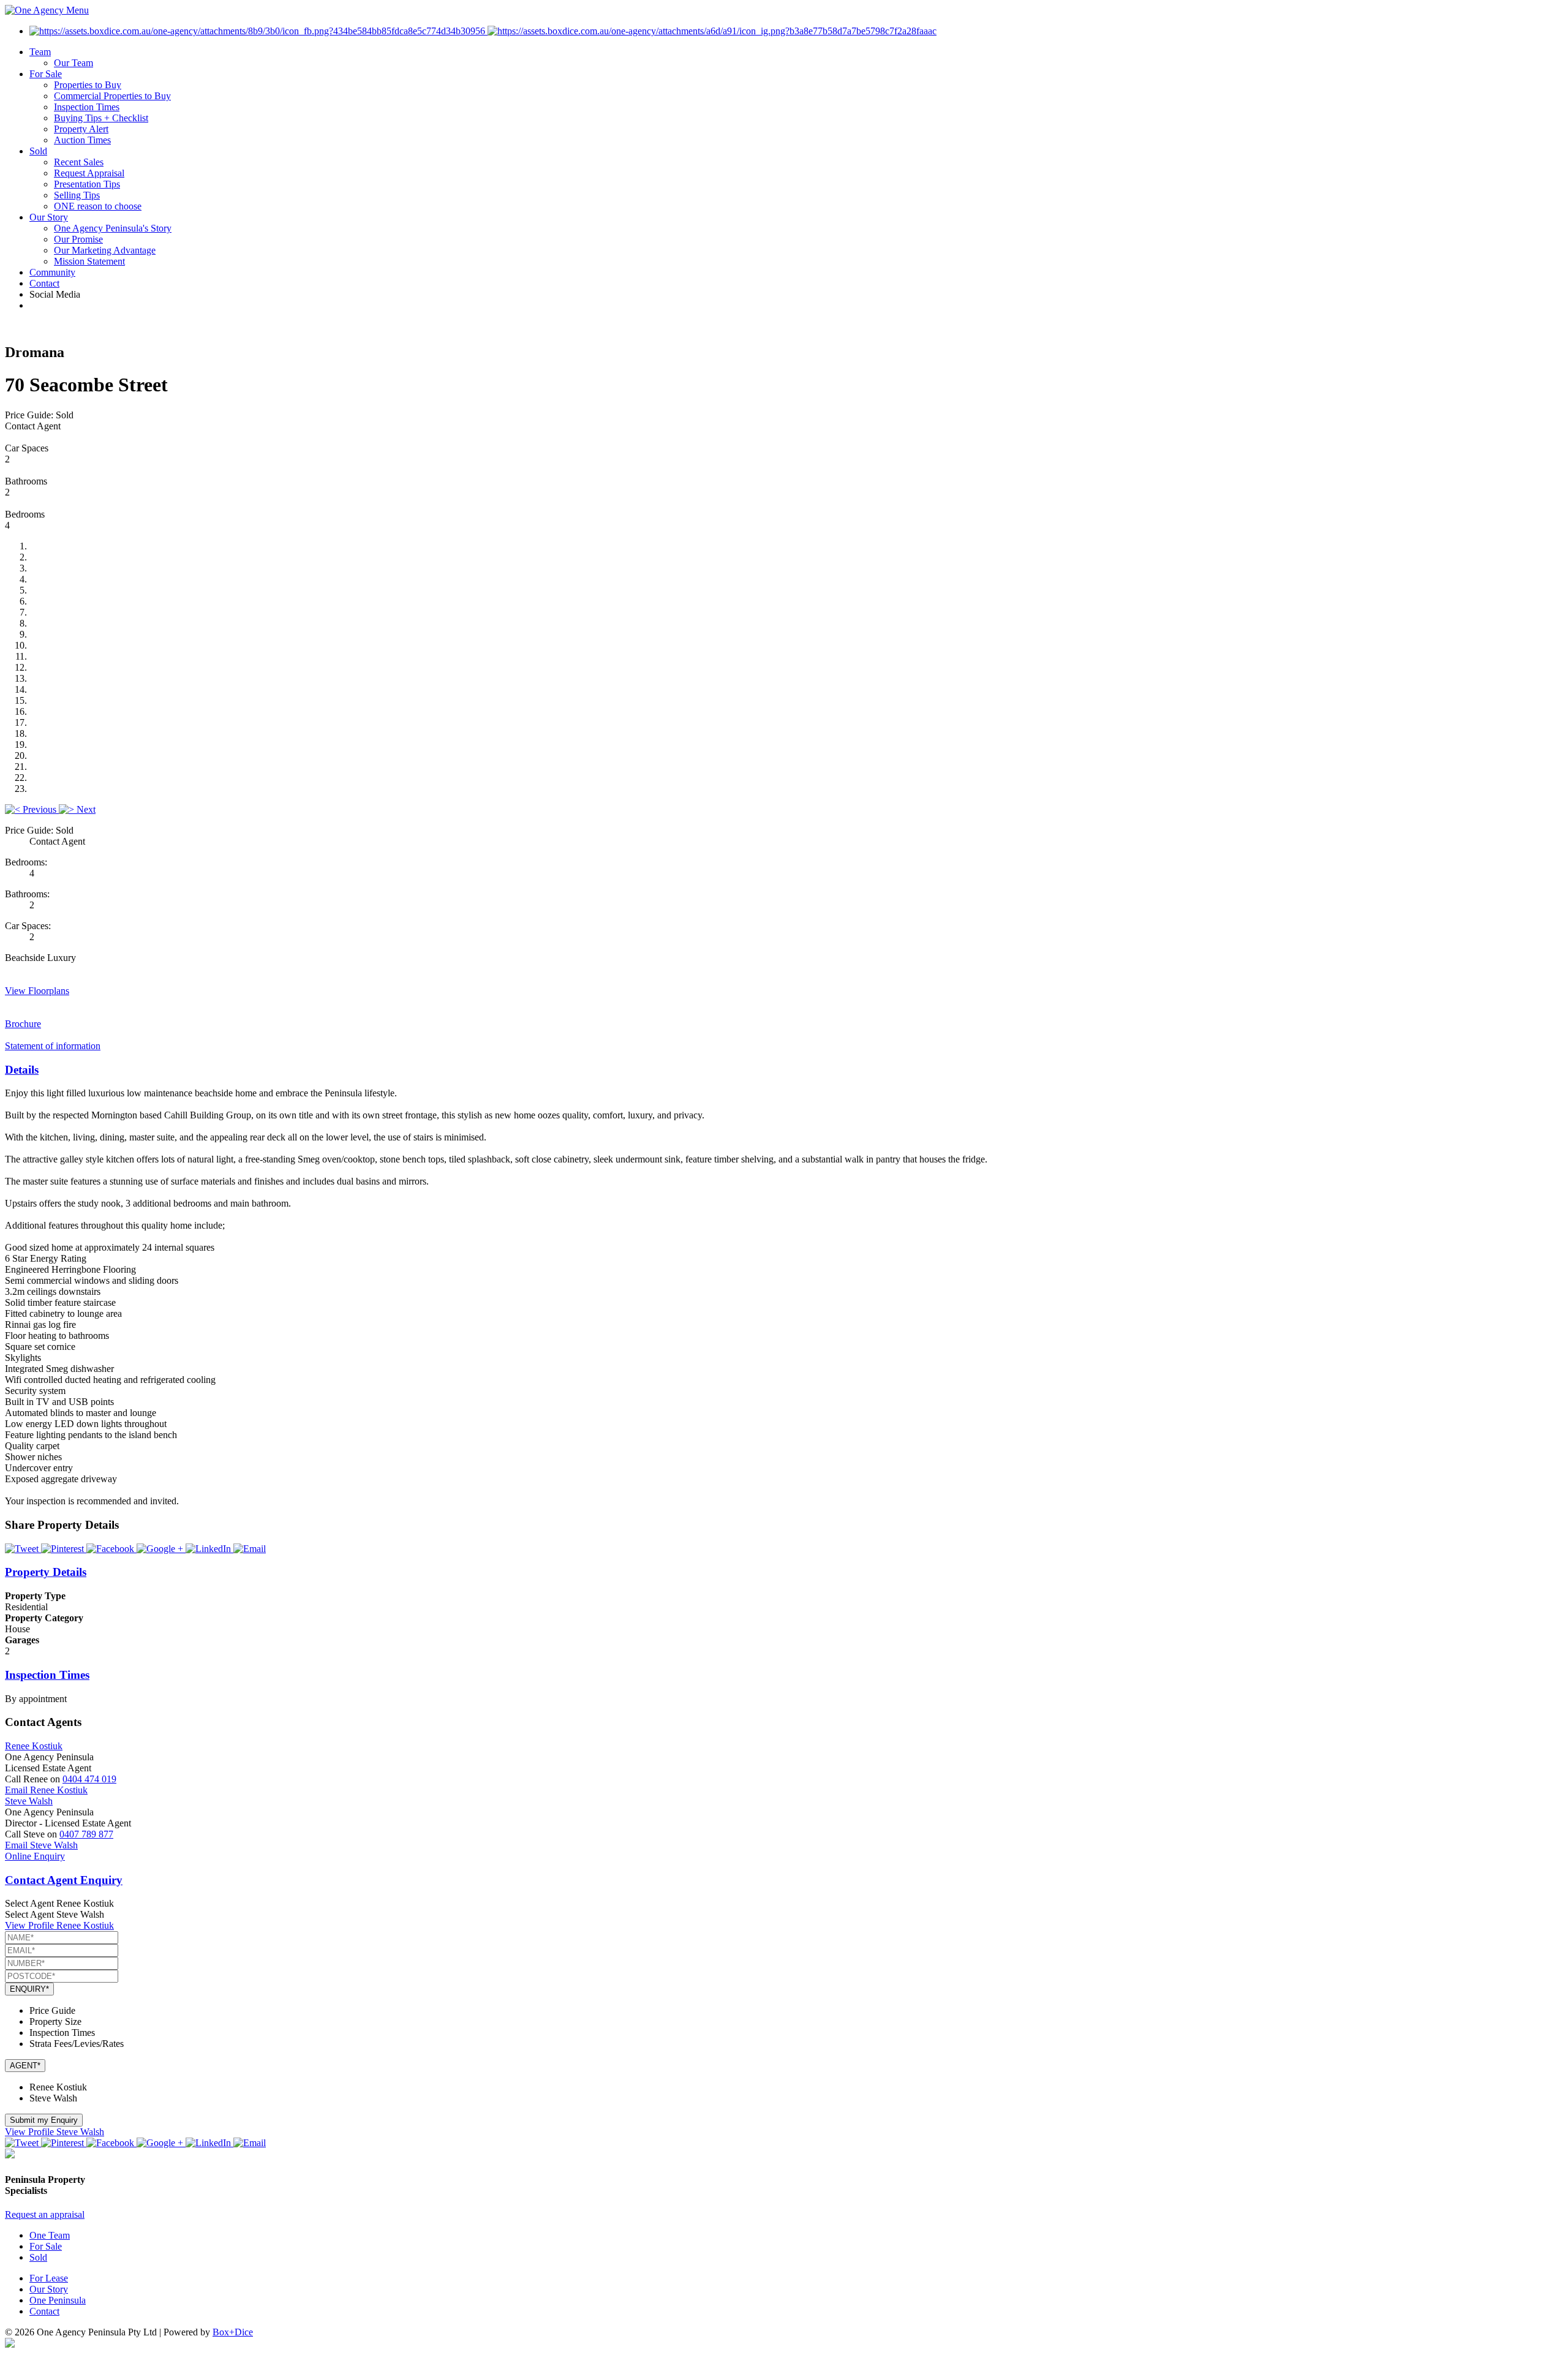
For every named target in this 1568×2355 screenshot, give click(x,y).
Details (22, 1070)
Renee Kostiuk (34, 1746)
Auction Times (82, 140)
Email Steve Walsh (41, 1845)
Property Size (55, 2022)
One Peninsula (58, 2300)
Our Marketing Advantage (105, 250)
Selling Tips (77, 195)
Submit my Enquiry (44, 2120)
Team (40, 52)
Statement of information (53, 1046)
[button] (32, 809)
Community (52, 272)
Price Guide (52, 2010)
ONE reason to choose (98, 206)
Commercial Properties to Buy (112, 96)
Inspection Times (87, 107)
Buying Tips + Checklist (101, 118)
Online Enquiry (35, 1856)
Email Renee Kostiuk (46, 1790)
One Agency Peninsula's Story (113, 228)
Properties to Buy (88, 85)
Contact (44, 283)
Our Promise (78, 239)
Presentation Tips (87, 184)
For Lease (49, 2278)
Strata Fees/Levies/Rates (77, 2044)
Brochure (23, 1024)
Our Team (73, 63)
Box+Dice (233, 2332)
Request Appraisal (89, 173)
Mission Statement (89, 261)
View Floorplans (37, 991)
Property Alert (81, 129)
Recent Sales (79, 162)
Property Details (46, 1572)
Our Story (49, 217)
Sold (38, 151)
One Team (50, 2235)
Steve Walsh (29, 1801)
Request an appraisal (45, 2214)
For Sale (46, 74)
